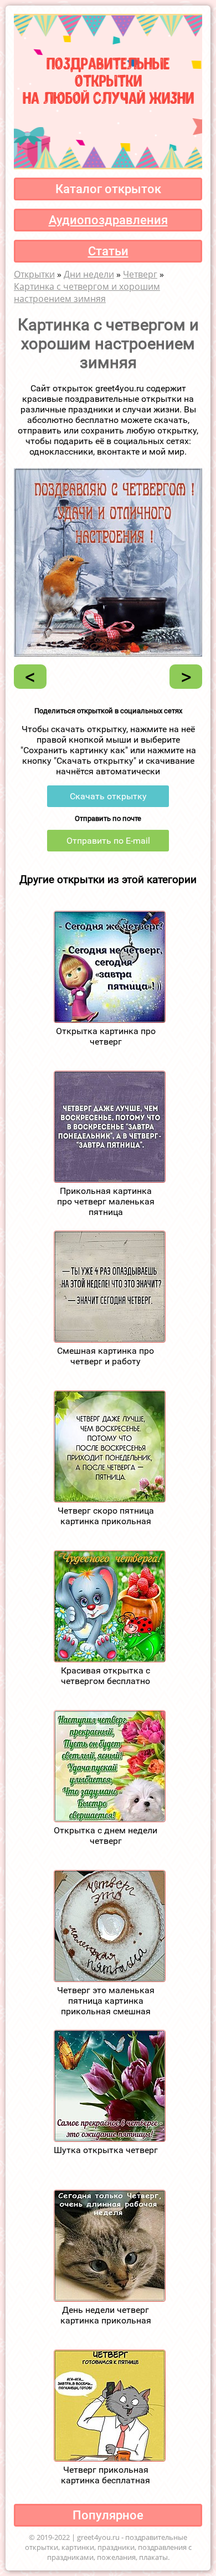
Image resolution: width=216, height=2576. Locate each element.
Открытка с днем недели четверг (106, 1836)
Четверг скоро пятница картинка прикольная (106, 1516)
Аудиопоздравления (108, 220)
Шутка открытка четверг (106, 2150)
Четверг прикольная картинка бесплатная (106, 2475)
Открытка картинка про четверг (106, 1036)
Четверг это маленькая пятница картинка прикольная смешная (106, 2001)
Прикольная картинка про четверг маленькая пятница (106, 1201)
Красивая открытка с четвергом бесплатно (106, 1676)
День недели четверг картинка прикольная (106, 2315)
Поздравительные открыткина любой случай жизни (108, 79)
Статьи (108, 251)
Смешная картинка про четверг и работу (106, 1356)
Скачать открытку (108, 796)
